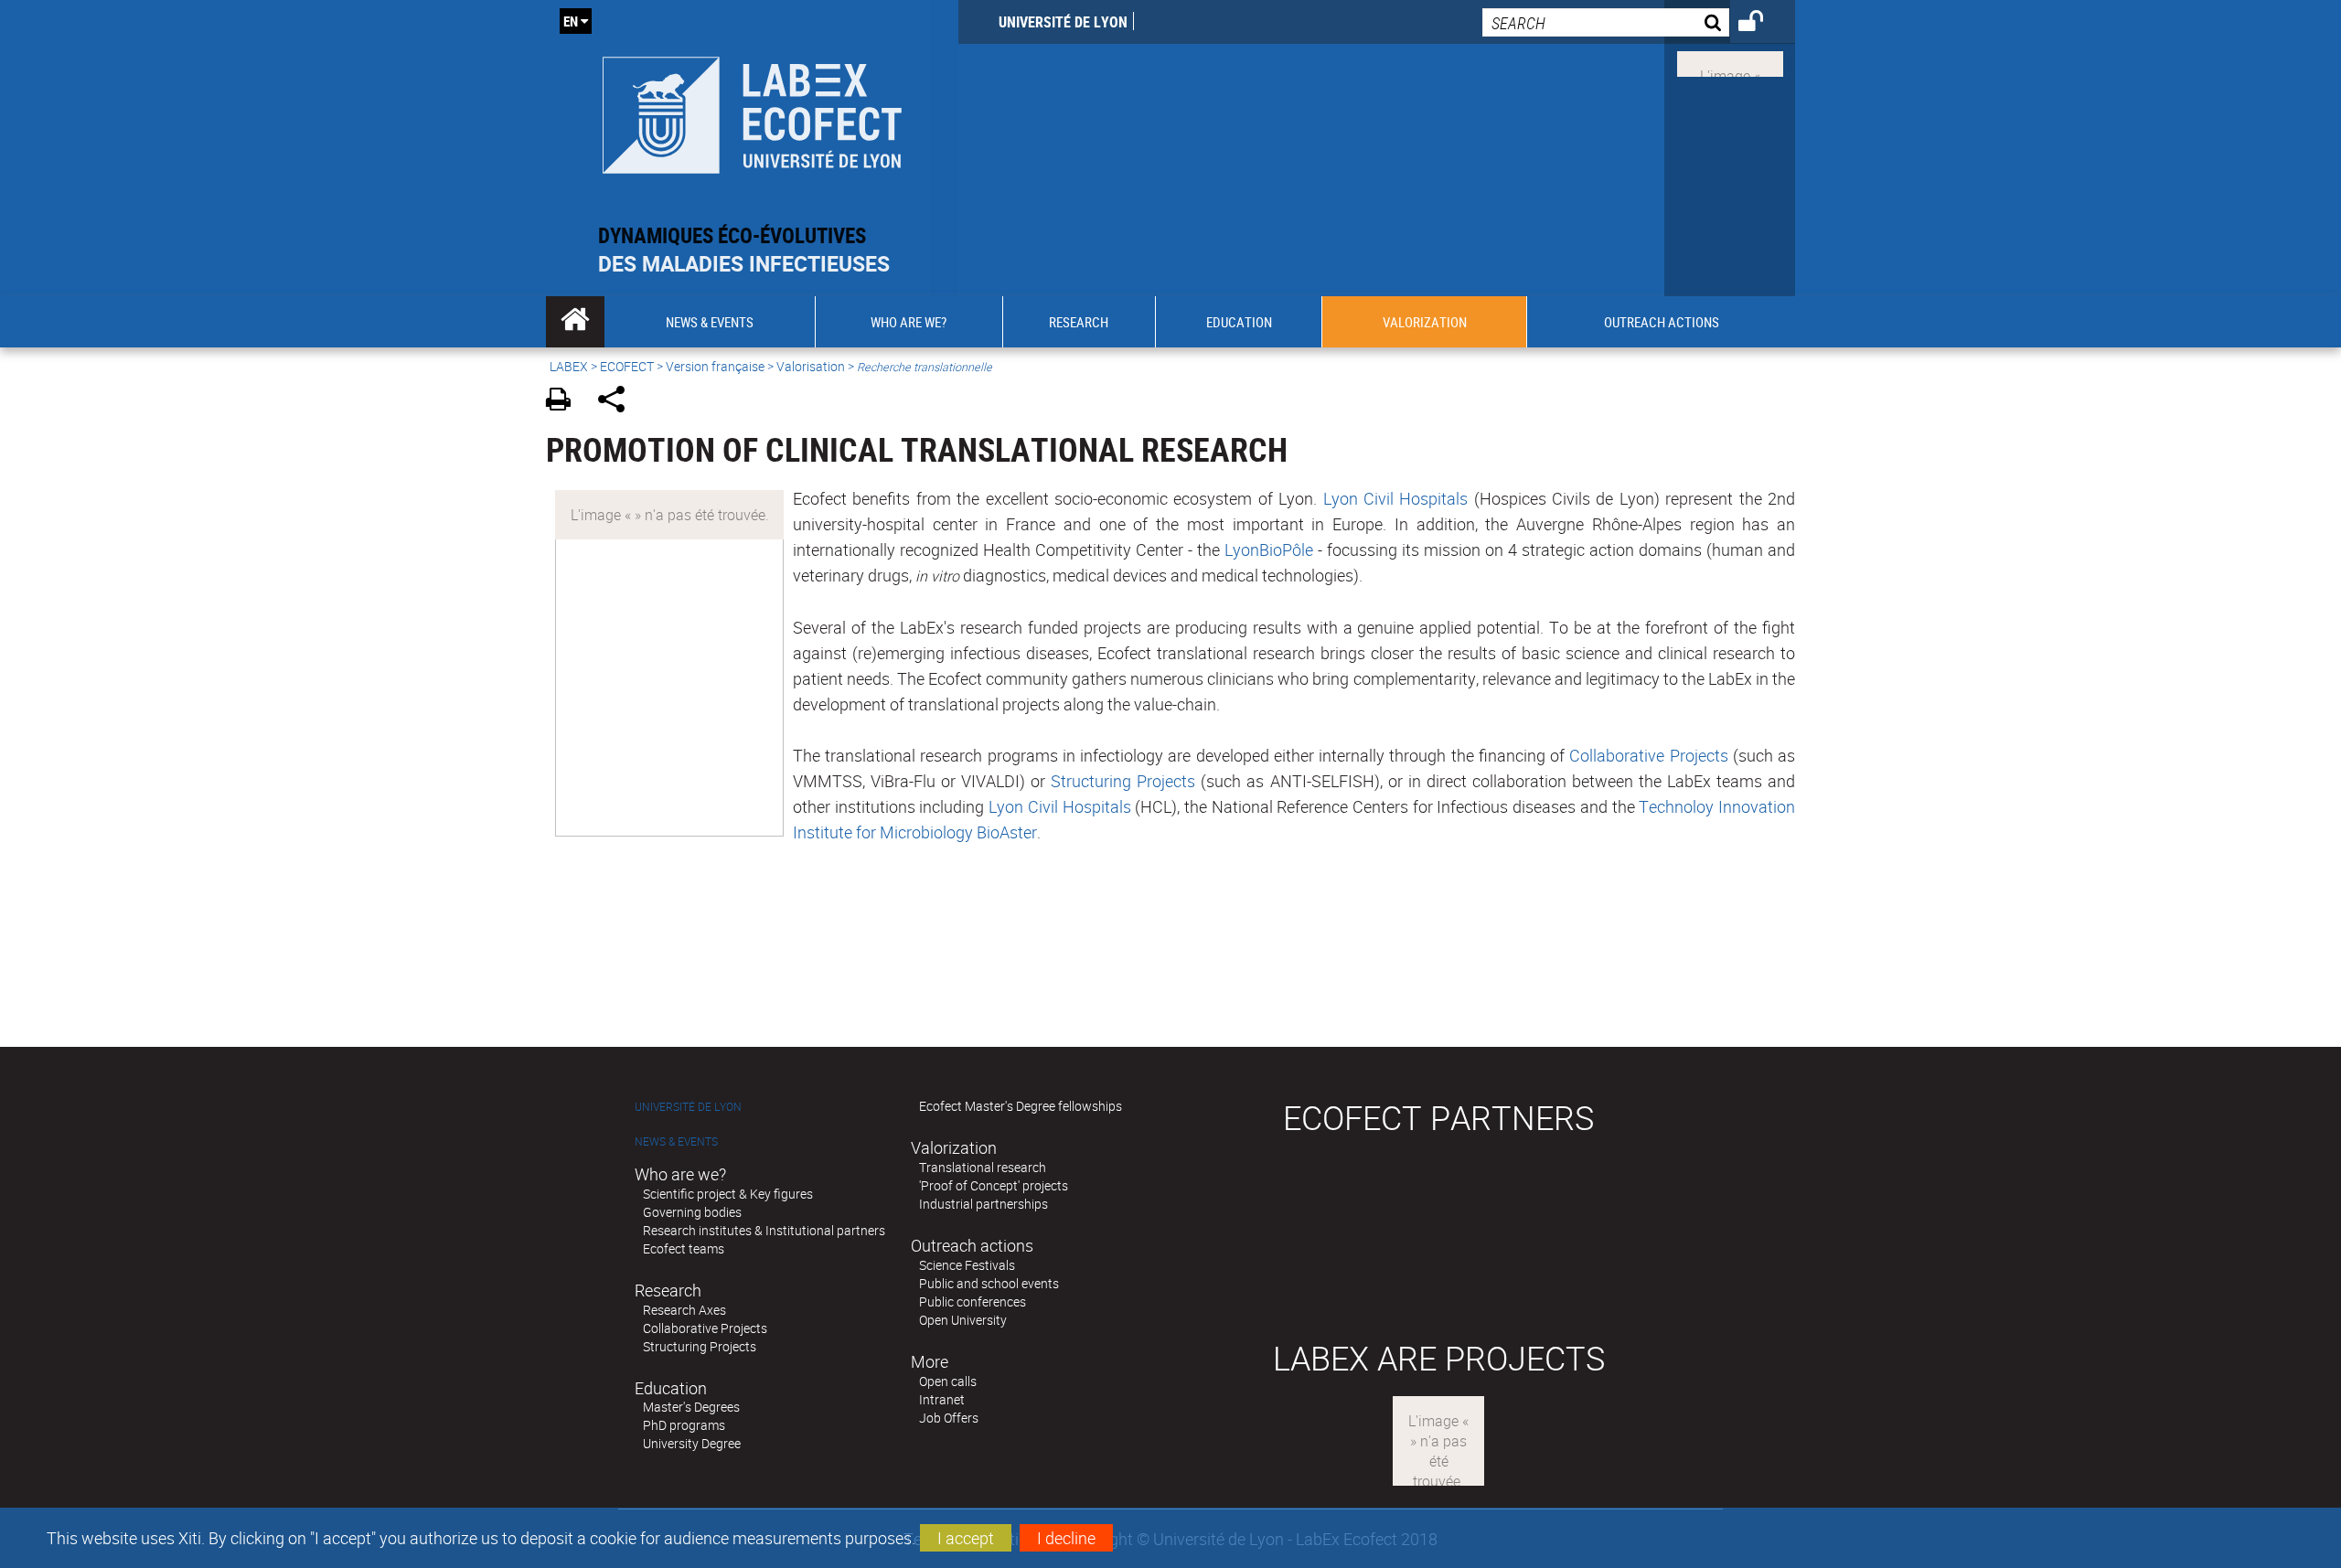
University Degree (692, 1443)
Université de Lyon (1063, 22)
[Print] (565, 402)
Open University (963, 1320)
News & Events (676, 1141)
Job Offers (949, 1418)
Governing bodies (692, 1212)
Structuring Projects (1123, 781)
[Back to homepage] (752, 111)
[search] (1606, 22)
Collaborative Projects (1648, 755)
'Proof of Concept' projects (994, 1185)
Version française (715, 366)
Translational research (983, 1167)
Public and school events (989, 1283)
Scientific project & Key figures (728, 1194)
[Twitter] (1730, 62)
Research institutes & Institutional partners (764, 1230)
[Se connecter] (1763, 24)
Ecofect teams (684, 1248)
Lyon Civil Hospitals (1396, 498)
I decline (1066, 1538)
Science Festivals (967, 1265)
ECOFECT (627, 366)
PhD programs (684, 1425)
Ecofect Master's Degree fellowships (1021, 1106)
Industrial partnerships (983, 1204)
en (571, 21)
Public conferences (973, 1301)
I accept (966, 1538)
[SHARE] (618, 402)
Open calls (948, 1381)
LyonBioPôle (1269, 549)
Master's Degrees (691, 1407)
